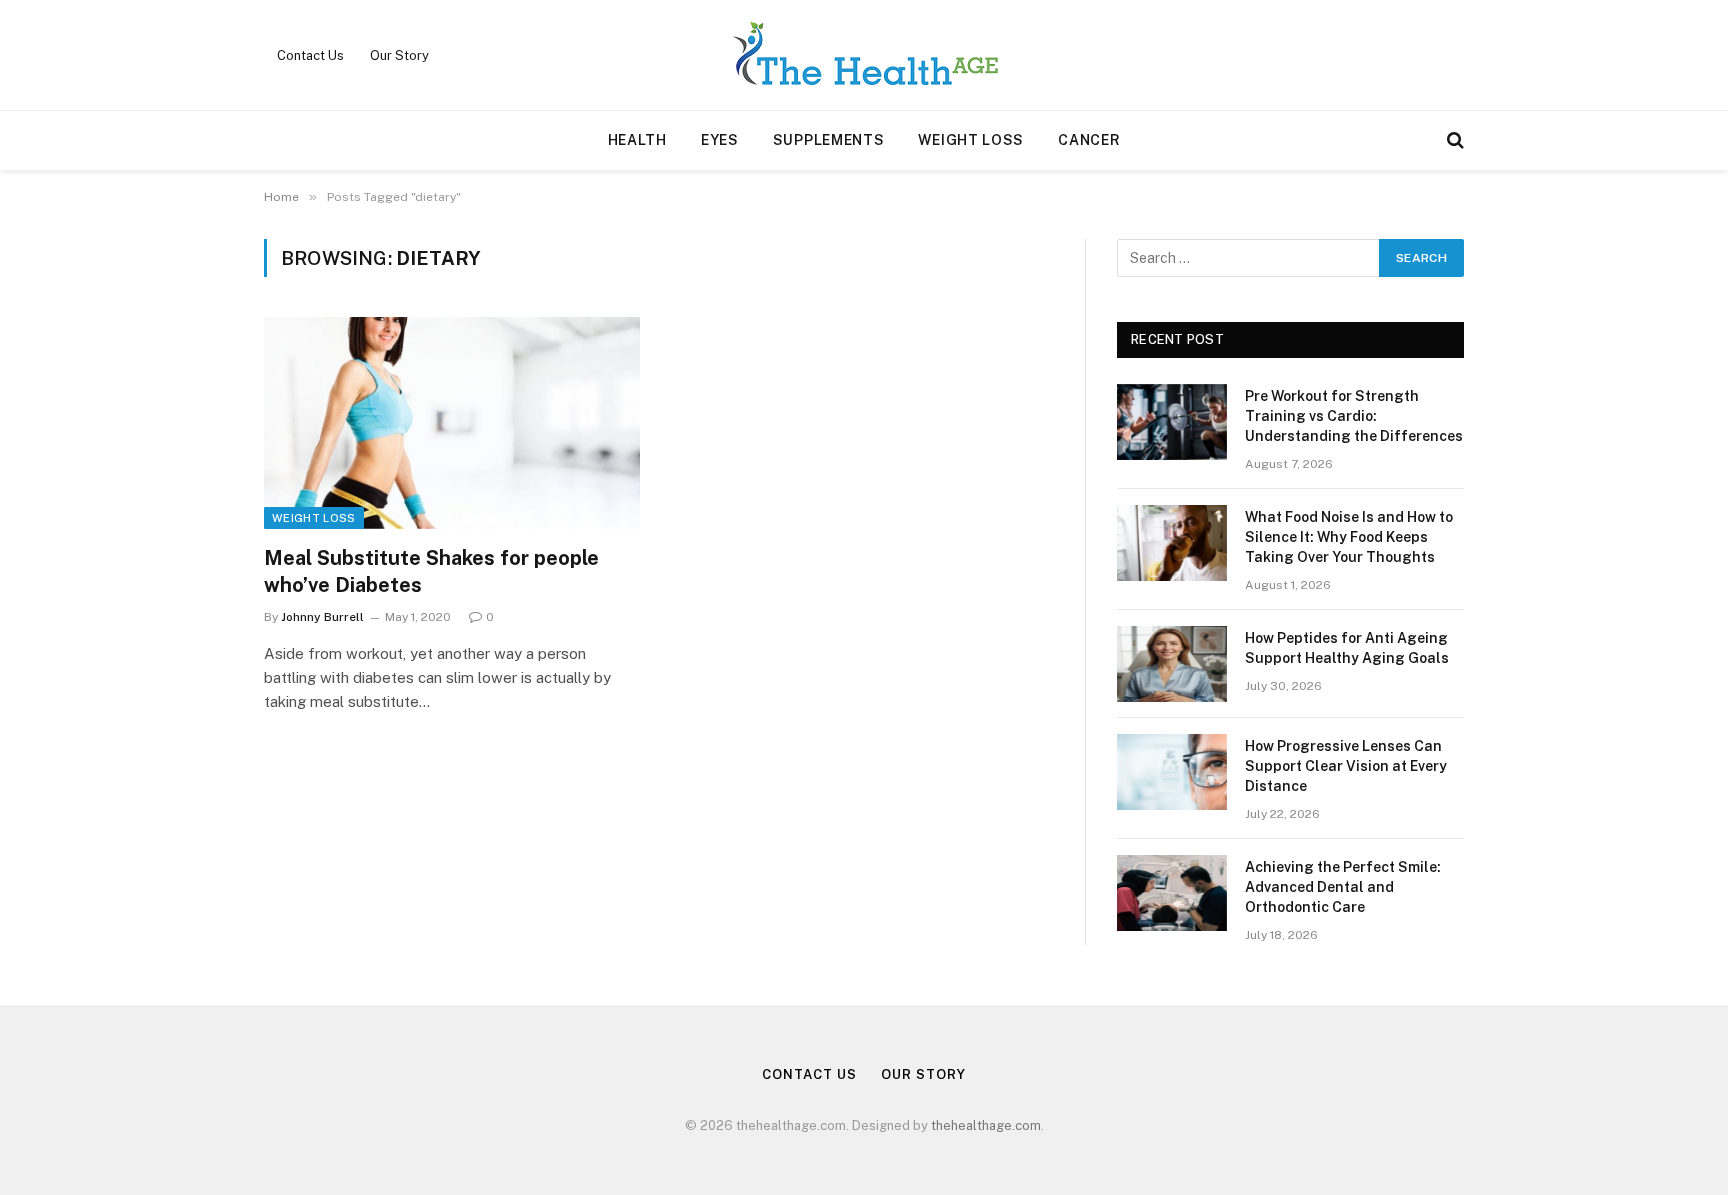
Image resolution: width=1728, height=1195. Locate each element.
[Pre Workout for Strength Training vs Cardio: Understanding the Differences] (1172, 422)
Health (637, 140)
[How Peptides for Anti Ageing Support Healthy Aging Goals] (1172, 664)
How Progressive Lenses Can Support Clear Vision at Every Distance (1346, 766)
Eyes (720, 140)
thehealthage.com (986, 1125)
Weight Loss (971, 140)
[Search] (1453, 140)
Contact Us (310, 55)
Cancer (1089, 140)
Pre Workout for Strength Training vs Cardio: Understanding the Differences (1354, 416)
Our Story (399, 55)
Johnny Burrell (322, 617)
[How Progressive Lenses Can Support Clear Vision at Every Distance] (1172, 772)
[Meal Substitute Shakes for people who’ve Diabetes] (452, 423)
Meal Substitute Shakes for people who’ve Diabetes (431, 571)
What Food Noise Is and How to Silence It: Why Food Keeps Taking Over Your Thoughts (1349, 537)
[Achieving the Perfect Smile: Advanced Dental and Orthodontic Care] (1172, 893)
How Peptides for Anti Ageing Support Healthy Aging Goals (1347, 648)
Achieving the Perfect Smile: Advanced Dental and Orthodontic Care (1343, 887)
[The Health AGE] (864, 55)
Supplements (829, 140)
